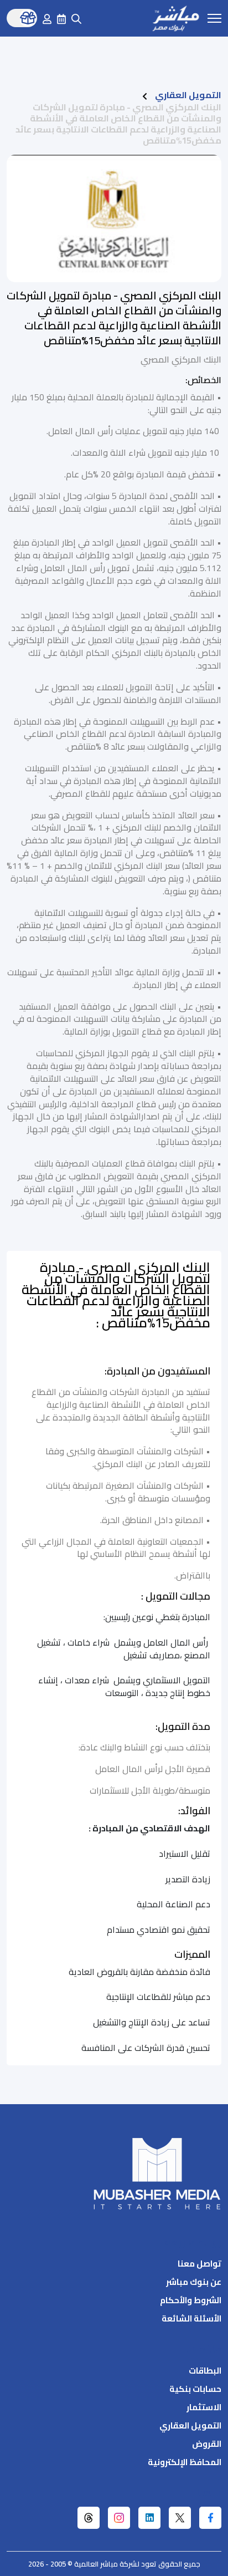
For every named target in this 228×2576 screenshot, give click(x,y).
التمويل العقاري (188, 95)
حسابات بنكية (195, 2389)
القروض (207, 2444)
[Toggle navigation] (214, 17)
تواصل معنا (199, 2264)
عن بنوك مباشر (194, 2282)
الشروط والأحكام (191, 2300)
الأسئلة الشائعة (191, 2318)
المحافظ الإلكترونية (185, 2462)
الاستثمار (204, 2407)
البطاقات (205, 2371)
